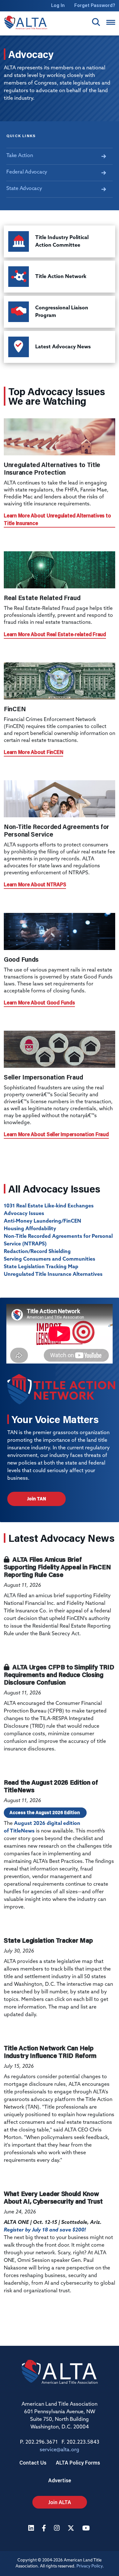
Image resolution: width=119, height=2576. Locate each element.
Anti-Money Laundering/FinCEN (43, 1221)
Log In (58, 5)
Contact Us (33, 2462)
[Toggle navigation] (111, 22)
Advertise (60, 2480)
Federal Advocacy (27, 172)
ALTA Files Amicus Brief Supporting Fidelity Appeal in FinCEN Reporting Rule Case (57, 1567)
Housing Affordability (30, 1229)
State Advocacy (24, 189)
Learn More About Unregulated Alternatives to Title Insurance (57, 519)
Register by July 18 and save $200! (45, 2230)
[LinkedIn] (32, 2529)
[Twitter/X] (72, 2529)
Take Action (20, 156)
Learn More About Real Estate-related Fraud (55, 634)
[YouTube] (87, 2529)
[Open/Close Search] (96, 22)
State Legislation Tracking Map (41, 1267)
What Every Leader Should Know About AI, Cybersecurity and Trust (53, 2197)
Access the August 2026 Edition (45, 1813)
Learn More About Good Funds (39, 1002)
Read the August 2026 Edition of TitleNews (51, 1786)
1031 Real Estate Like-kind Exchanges (49, 1206)
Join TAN (36, 1499)
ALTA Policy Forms (78, 2462)
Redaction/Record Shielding (37, 1252)
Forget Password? (95, 5)
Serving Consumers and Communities (50, 1259)
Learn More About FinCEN (33, 752)
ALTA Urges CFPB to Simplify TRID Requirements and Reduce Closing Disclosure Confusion (59, 1674)
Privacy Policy (89, 2566)
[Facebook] (45, 2529)
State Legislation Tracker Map (48, 1940)
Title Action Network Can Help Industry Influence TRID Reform (50, 2052)
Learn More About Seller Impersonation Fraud (56, 1134)
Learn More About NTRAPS (35, 884)
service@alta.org (60, 2450)
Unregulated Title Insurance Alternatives (53, 1275)
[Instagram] (58, 2529)
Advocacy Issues (24, 1214)
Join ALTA (60, 2502)
